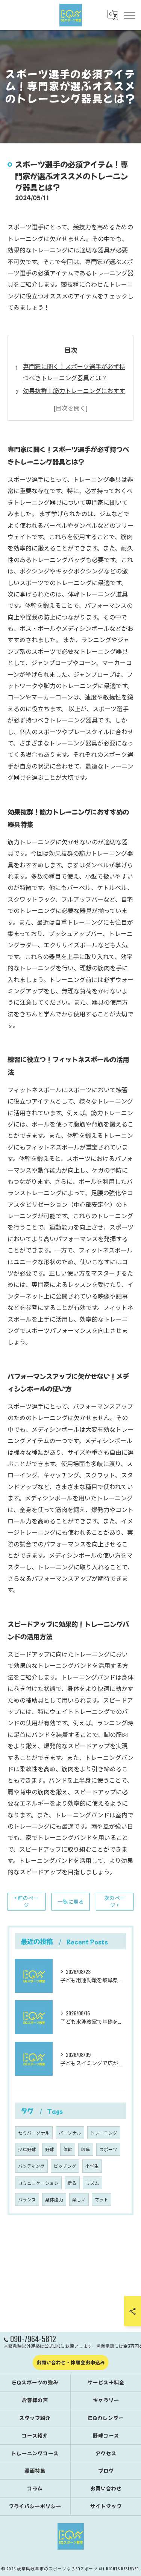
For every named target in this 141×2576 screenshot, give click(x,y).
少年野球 (27, 2149)
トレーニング (104, 2133)
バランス (27, 2199)
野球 (50, 2149)
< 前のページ (27, 1901)
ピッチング (65, 2166)
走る (72, 2183)
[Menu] (129, 15)
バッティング (31, 2166)
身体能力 (54, 2199)
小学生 (92, 2166)
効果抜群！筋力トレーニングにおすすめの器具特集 (74, 396)
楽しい (79, 2199)
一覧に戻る (71, 1901)
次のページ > (115, 1901)
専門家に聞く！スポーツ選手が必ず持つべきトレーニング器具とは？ (74, 372)
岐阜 (86, 2149)
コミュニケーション (38, 2183)
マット (102, 2199)
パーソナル (70, 2133)
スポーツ (108, 2149)
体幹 (68, 2149)
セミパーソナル (34, 2133)
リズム (92, 2183)
